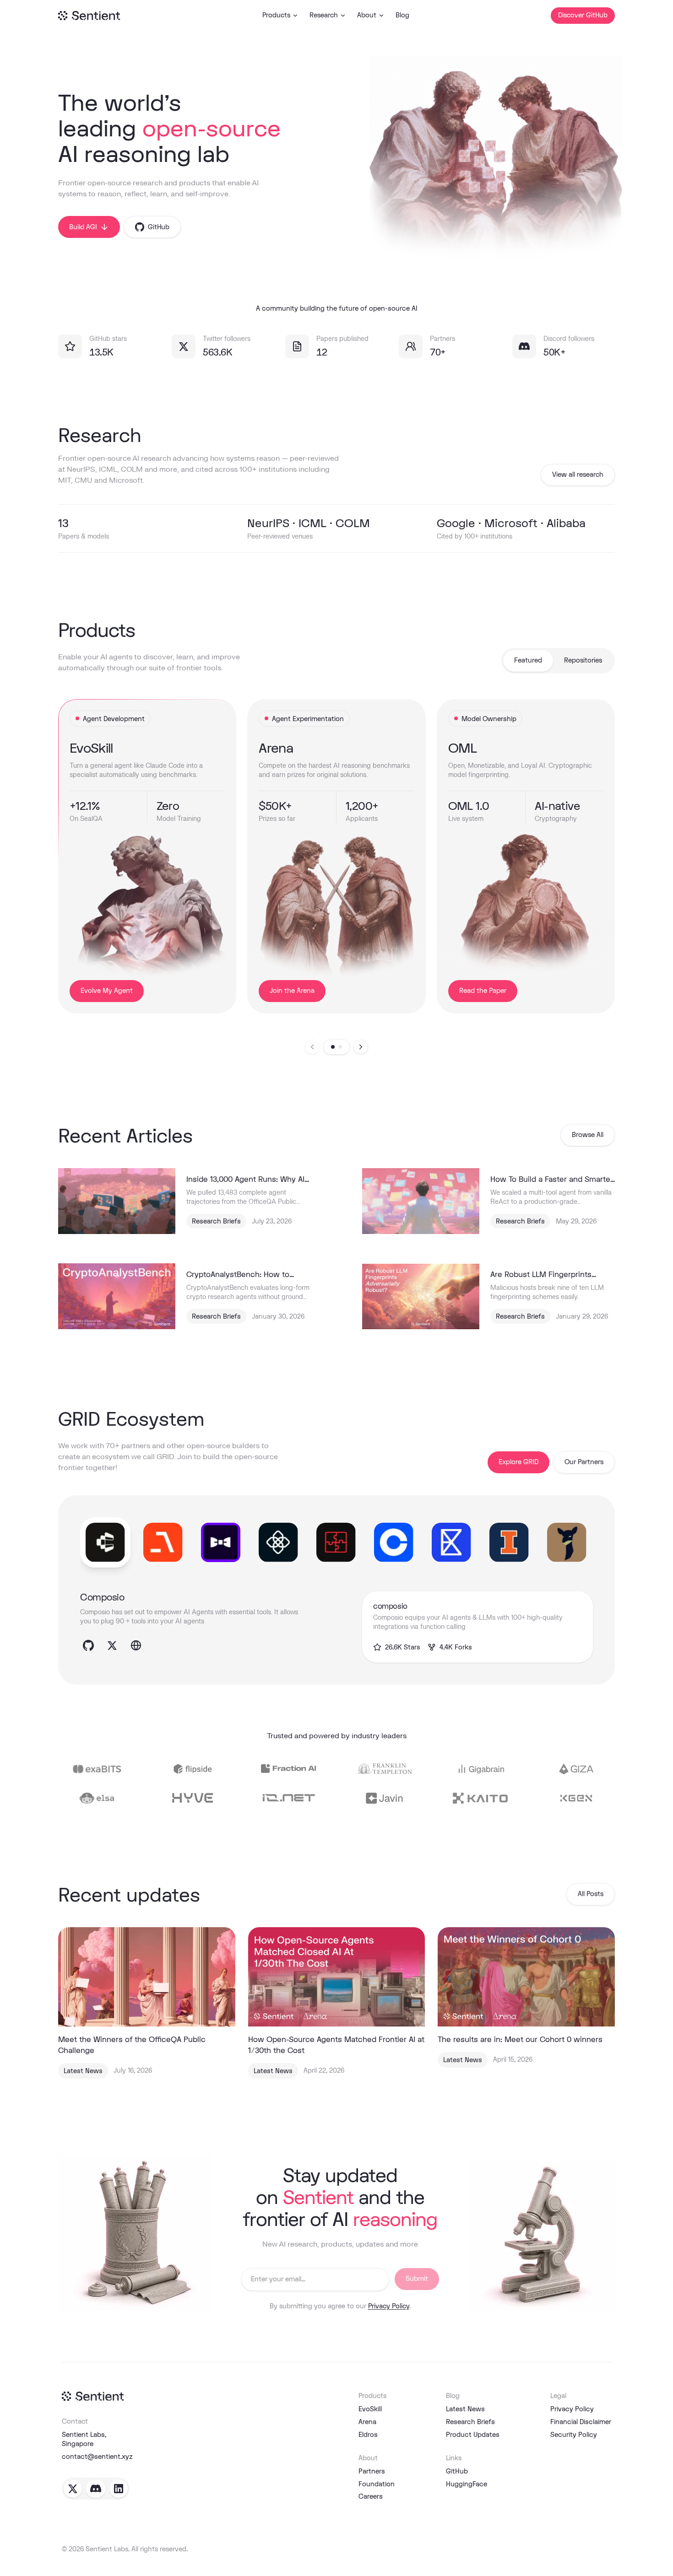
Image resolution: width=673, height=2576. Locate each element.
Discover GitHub (583, 15)
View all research (578, 475)
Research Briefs (470, 2422)
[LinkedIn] (119, 2489)
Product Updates (473, 2434)
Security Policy (574, 2434)
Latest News (465, 2409)
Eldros (368, 2434)
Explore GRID (518, 1462)
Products (276, 15)
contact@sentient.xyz (97, 2456)
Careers (371, 2496)
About (367, 15)
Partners (372, 2471)
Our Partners (584, 1462)
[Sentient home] (93, 2396)
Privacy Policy (389, 2306)
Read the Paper (483, 991)
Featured (528, 660)
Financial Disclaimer (581, 2422)
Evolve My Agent (107, 991)
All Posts (591, 1894)
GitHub (457, 2471)
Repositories (583, 660)
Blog (402, 15)
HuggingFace (467, 2484)
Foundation (377, 2484)
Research (324, 15)
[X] (73, 2489)
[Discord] (96, 2489)
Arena (367, 2422)
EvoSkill (370, 2409)
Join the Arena (292, 991)
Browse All (588, 1135)
